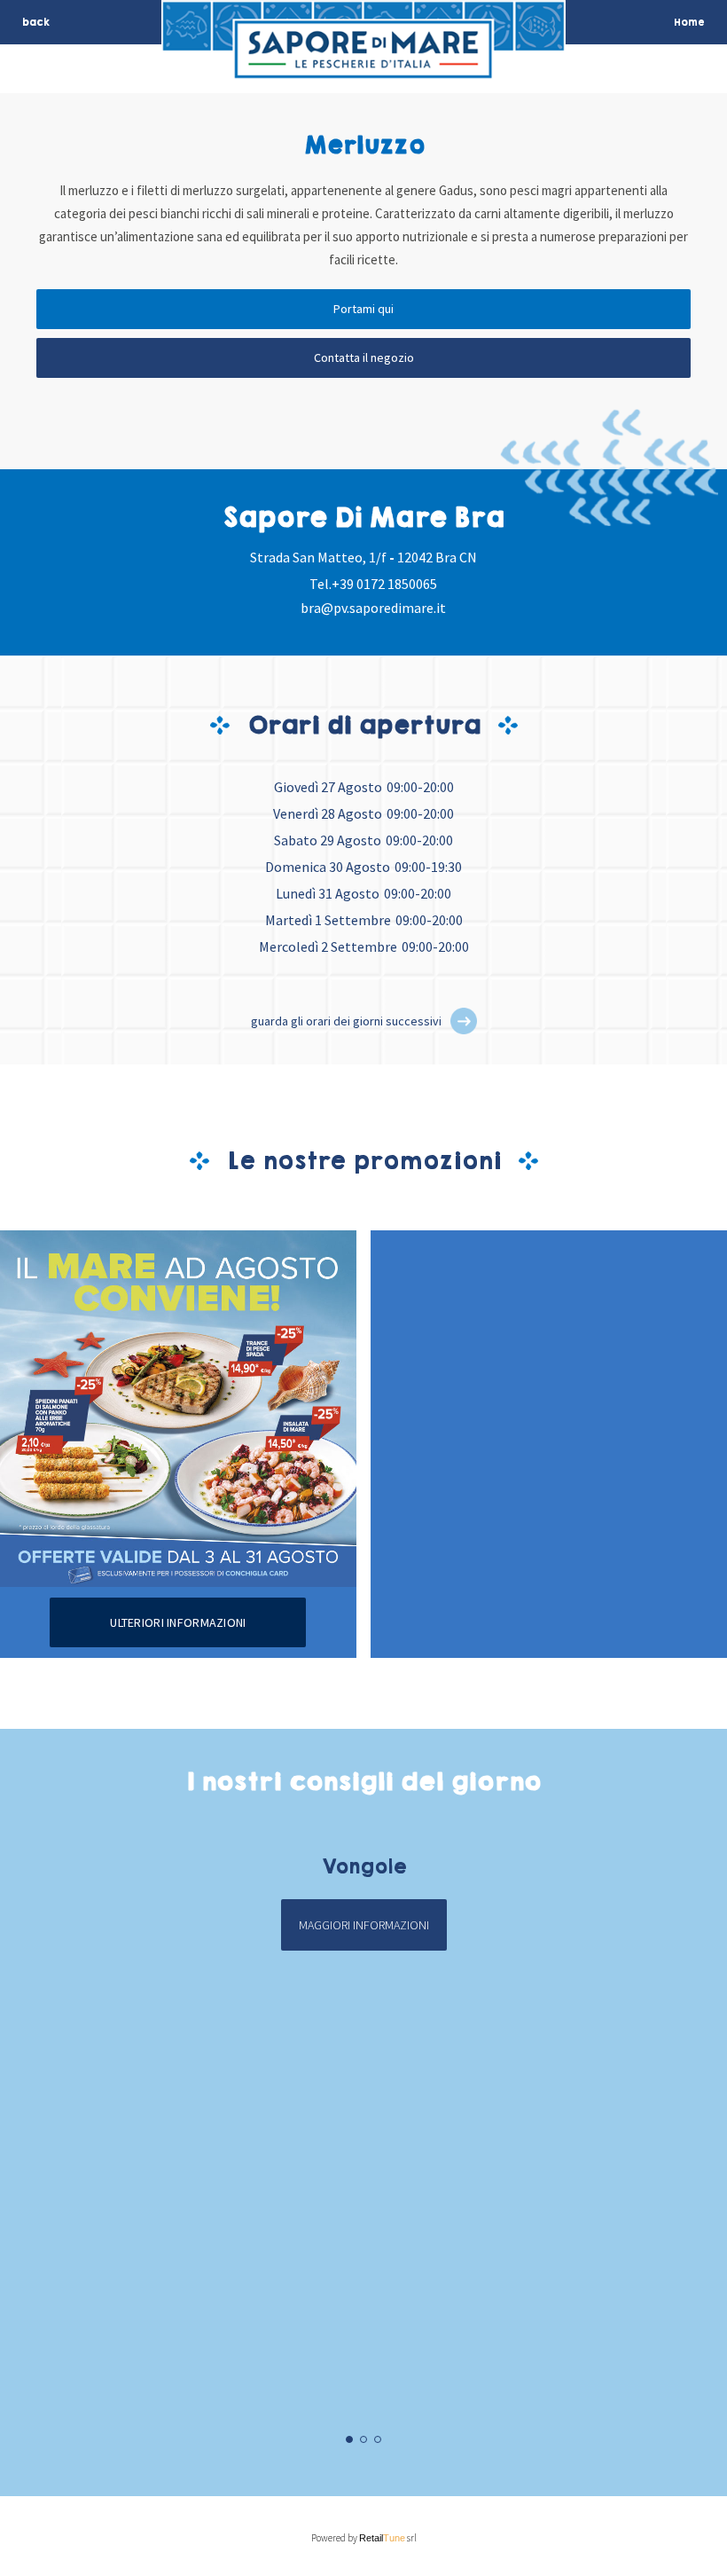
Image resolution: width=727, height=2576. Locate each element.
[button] (464, 1021)
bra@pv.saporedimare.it (373, 608)
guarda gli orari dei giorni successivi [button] (346, 1021)
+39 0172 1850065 (384, 584)
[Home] (363, 68)
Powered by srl (364, 2538)
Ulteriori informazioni (178, 1622)
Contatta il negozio (364, 357)
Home (689, 22)
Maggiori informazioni (364, 1925)
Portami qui (363, 309)
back (36, 22)
